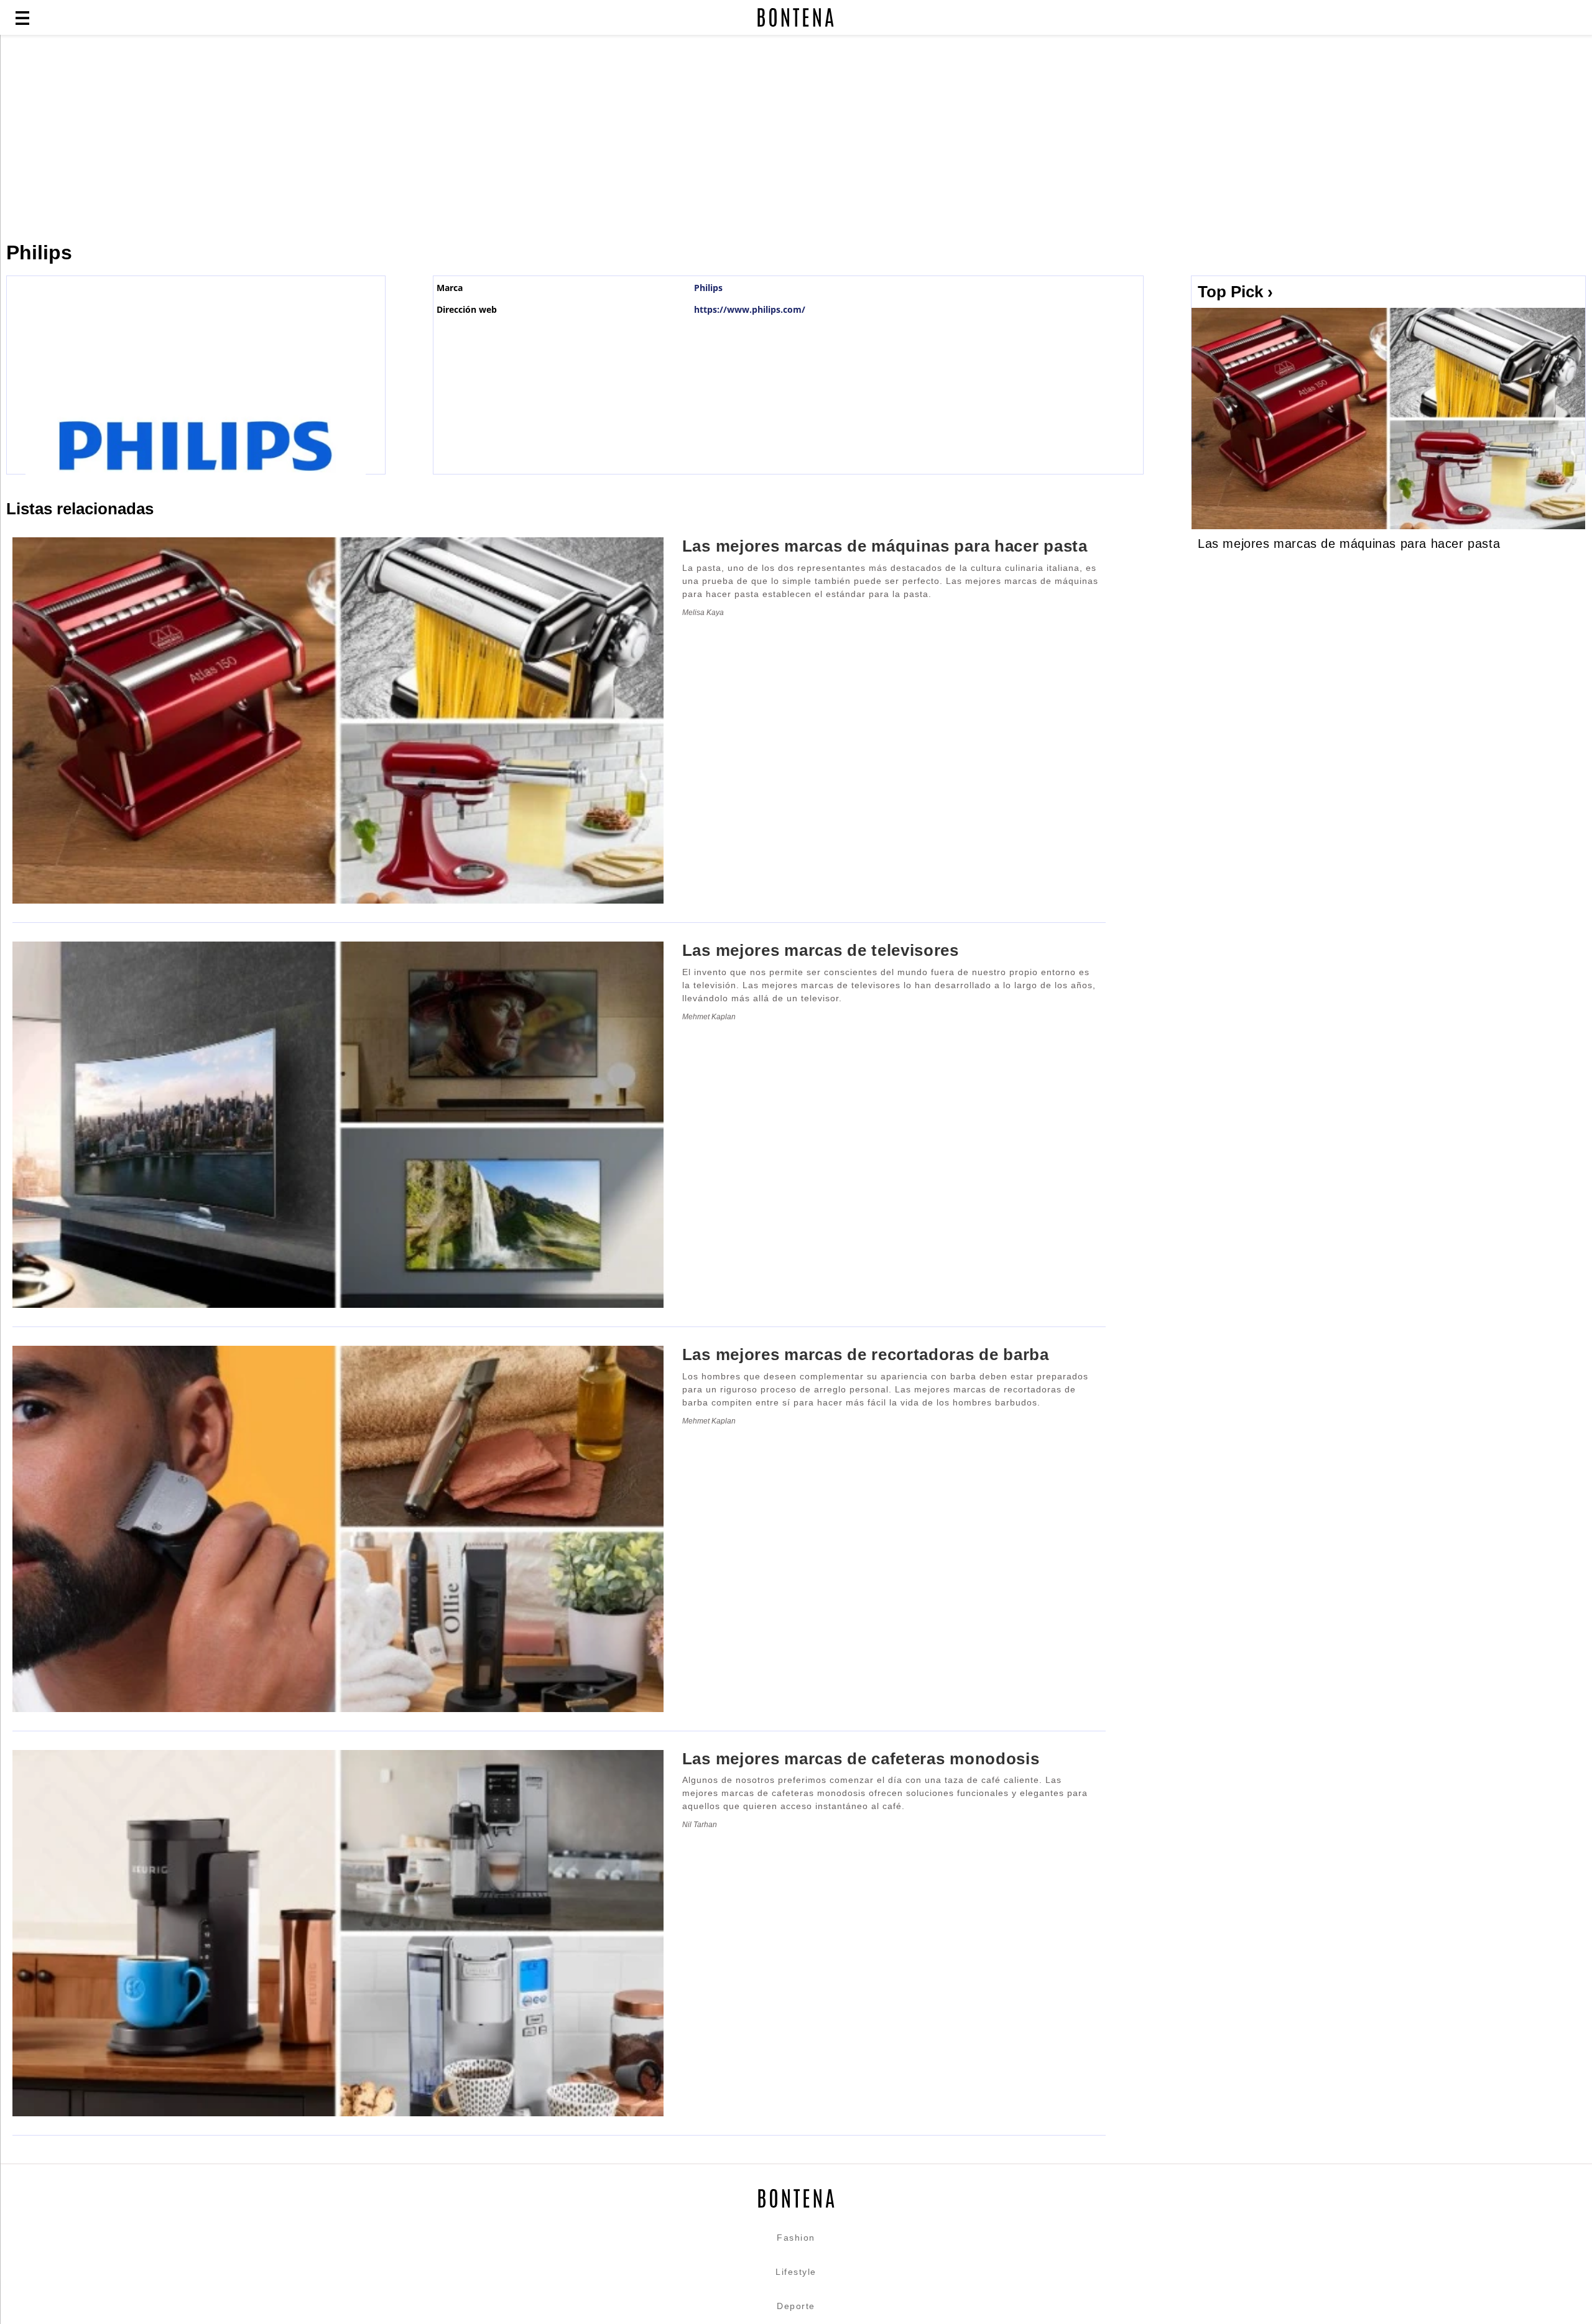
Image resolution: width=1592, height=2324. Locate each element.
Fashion (796, 2238)
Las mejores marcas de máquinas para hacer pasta (1349, 544)
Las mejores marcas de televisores (821, 950)
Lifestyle (796, 2272)
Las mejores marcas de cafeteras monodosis (861, 1759)
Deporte (796, 2306)
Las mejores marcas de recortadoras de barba (866, 1354)
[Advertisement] (302, 138)
